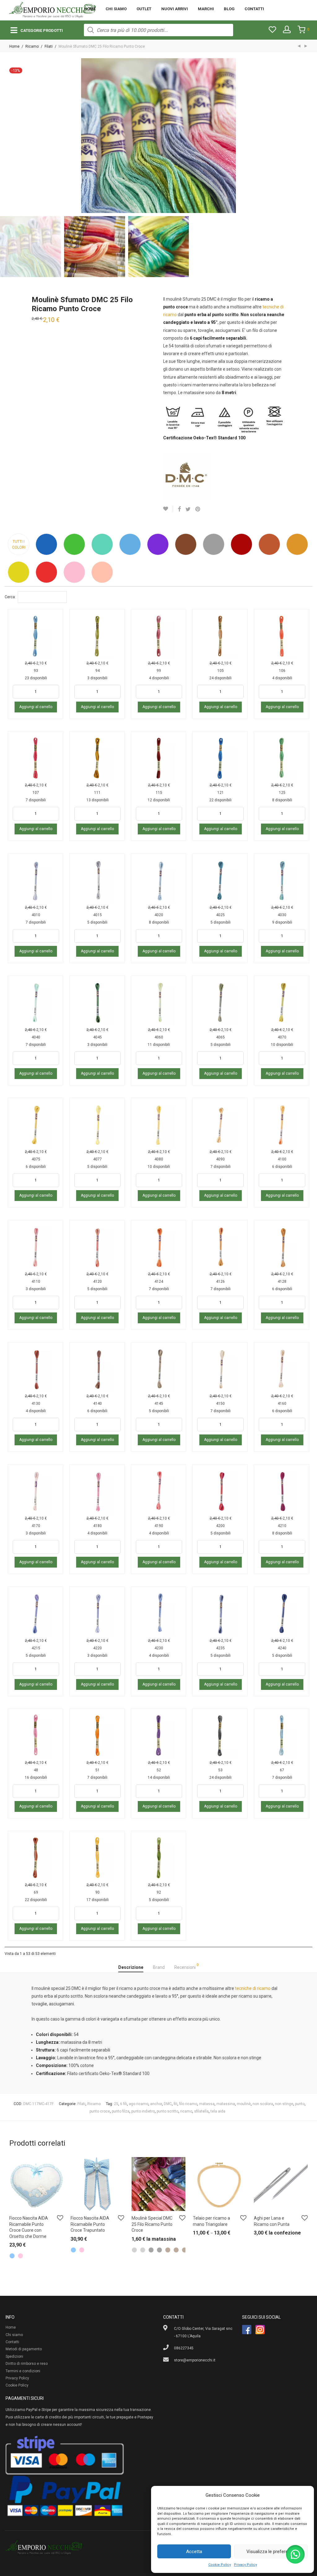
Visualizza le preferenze (271, 2552)
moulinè (244, 2104)
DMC (168, 2104)
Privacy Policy (245, 2565)
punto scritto (167, 2111)
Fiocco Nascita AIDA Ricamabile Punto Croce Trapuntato (90, 2224)
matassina (226, 2104)
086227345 (184, 2348)
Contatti (254, 9)
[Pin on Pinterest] (198, 509)
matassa (207, 2104)
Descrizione (131, 1967)
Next (306, 136)
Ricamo (32, 46)
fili (176, 2104)
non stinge (284, 2104)
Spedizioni (14, 2356)
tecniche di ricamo (253, 1988)
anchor (156, 2104)
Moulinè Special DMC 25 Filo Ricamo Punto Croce (152, 2224)
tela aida (218, 2111)
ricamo (186, 2111)
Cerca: (10, 597)
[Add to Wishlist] (168, 509)
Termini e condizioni (23, 2371)
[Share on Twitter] (188, 509)
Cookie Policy (220, 2565)
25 (116, 2104)
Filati (49, 46)
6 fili (124, 2104)
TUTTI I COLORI (19, 544)
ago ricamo (139, 2104)
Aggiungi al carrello (36, 707)
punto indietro (143, 2111)
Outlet (144, 9)
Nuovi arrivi (175, 9)
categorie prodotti (42, 30)
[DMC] (186, 476)
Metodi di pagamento (24, 2349)
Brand (159, 1967)
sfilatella (201, 2111)
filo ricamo (188, 2104)
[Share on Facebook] (179, 509)
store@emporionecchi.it (195, 2360)
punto (300, 2104)
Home (90, 9)
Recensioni (187, 1966)
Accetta (194, 2552)
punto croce (100, 2111)
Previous (11, 136)
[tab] (131, 1968)
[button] (295, 2554)
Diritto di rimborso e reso (27, 2364)
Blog (229, 9)
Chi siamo (116, 9)
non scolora (263, 2104)
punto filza (121, 2111)
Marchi (206, 9)
